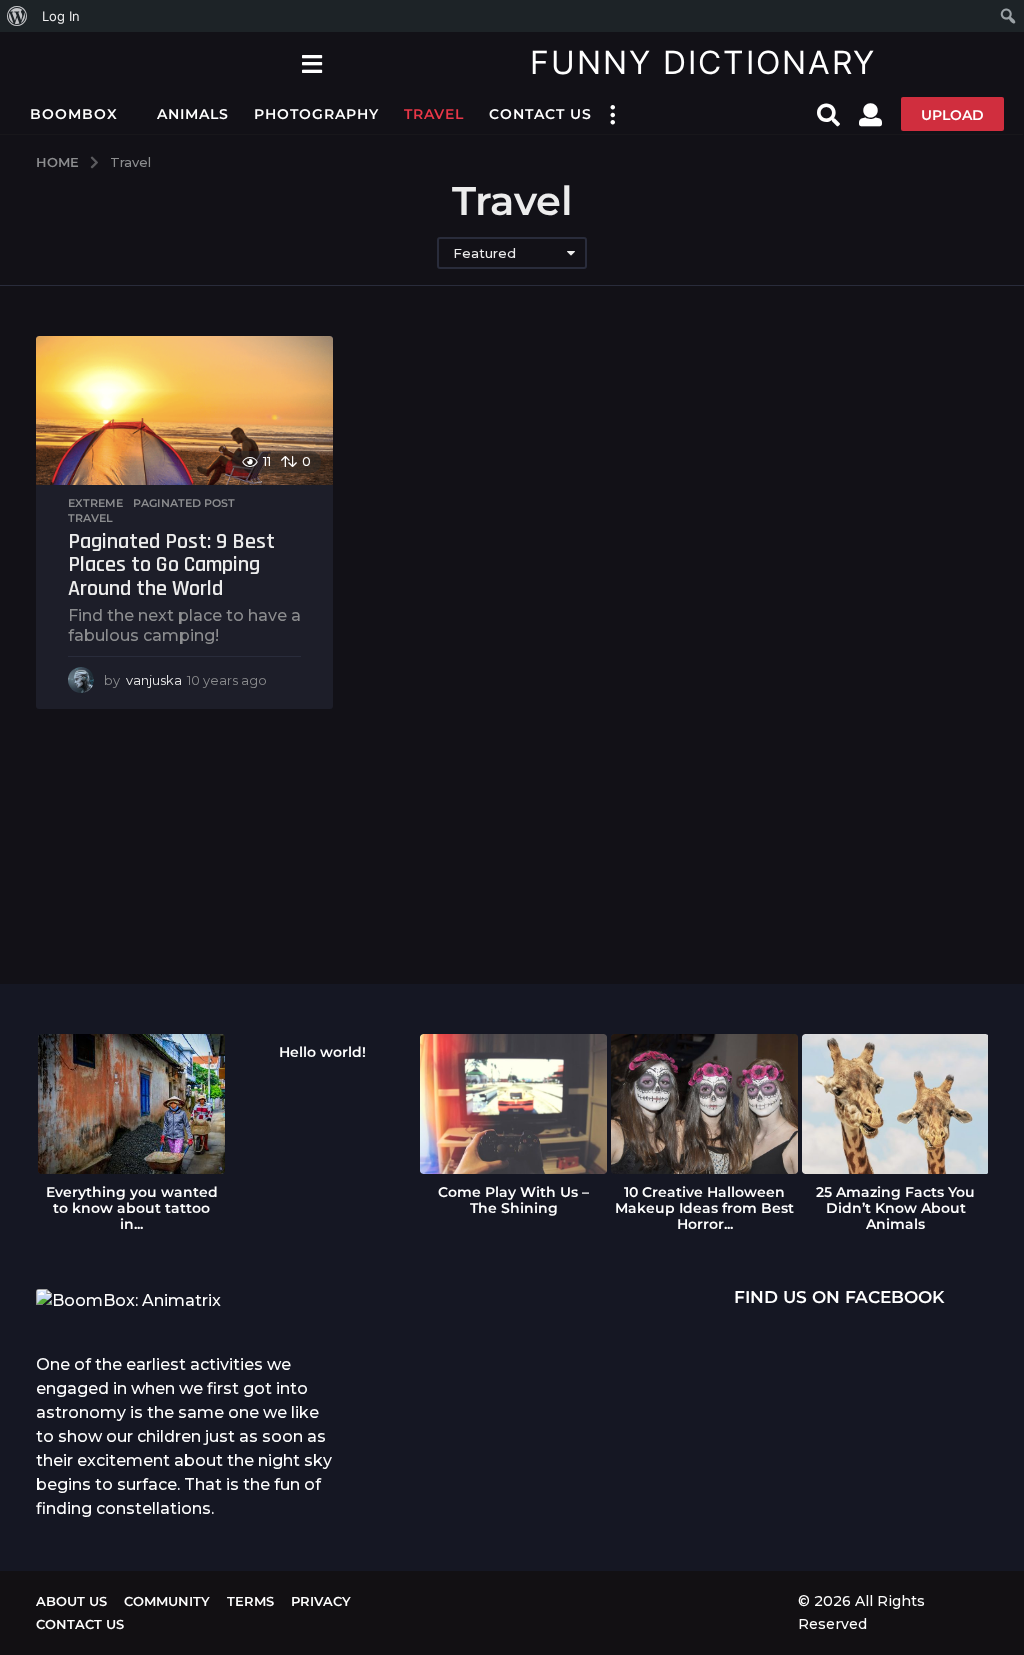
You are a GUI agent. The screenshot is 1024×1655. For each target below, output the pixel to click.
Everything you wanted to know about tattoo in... (132, 1208)
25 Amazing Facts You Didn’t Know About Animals (895, 1208)
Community (167, 1601)
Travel (434, 114)
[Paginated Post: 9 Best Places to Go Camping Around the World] (184, 410)
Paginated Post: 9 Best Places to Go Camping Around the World (171, 565)
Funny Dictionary (703, 62)
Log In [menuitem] (61, 16)
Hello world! (322, 1052)
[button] (311, 63)
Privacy (321, 1601)
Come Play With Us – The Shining (513, 1200)
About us (71, 1601)
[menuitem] (17, 16)
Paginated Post (184, 503)
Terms (250, 1601)
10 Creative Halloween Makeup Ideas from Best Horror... (704, 1208)
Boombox (74, 114)
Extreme (95, 503)
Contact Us (540, 114)
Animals (193, 114)
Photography (316, 114)
